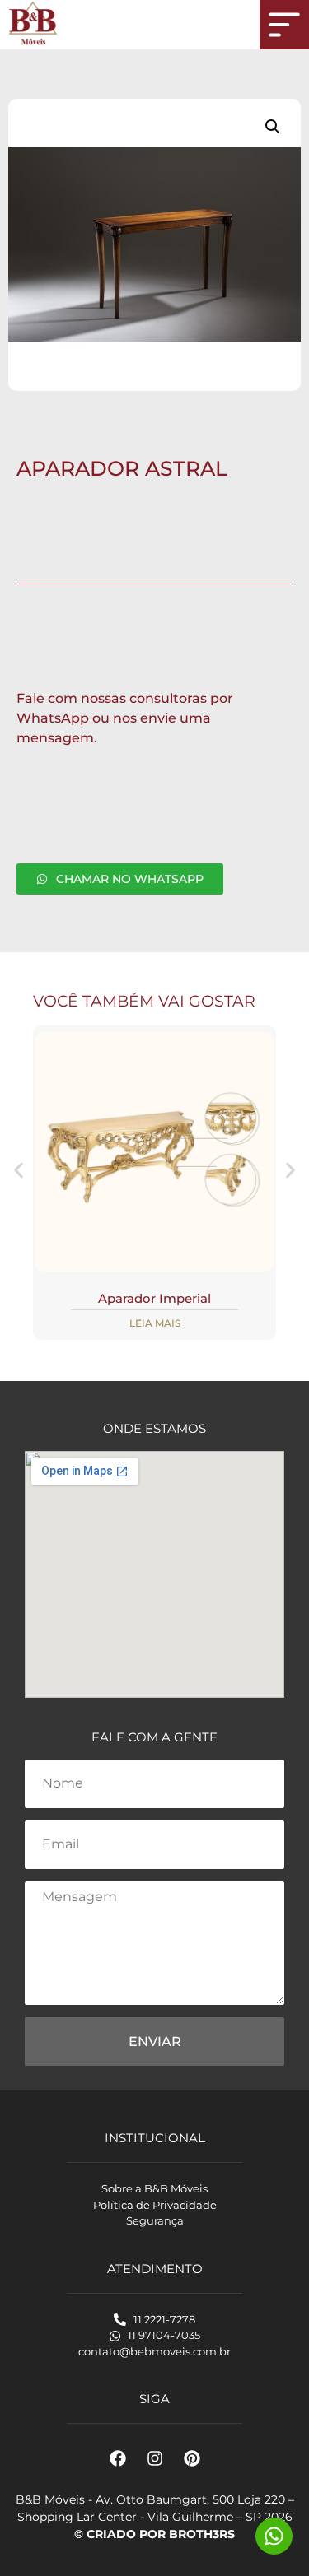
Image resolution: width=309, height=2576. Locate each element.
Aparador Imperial (154, 1298)
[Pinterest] (192, 2458)
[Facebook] (118, 2458)
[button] (273, 127)
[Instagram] (155, 2458)
